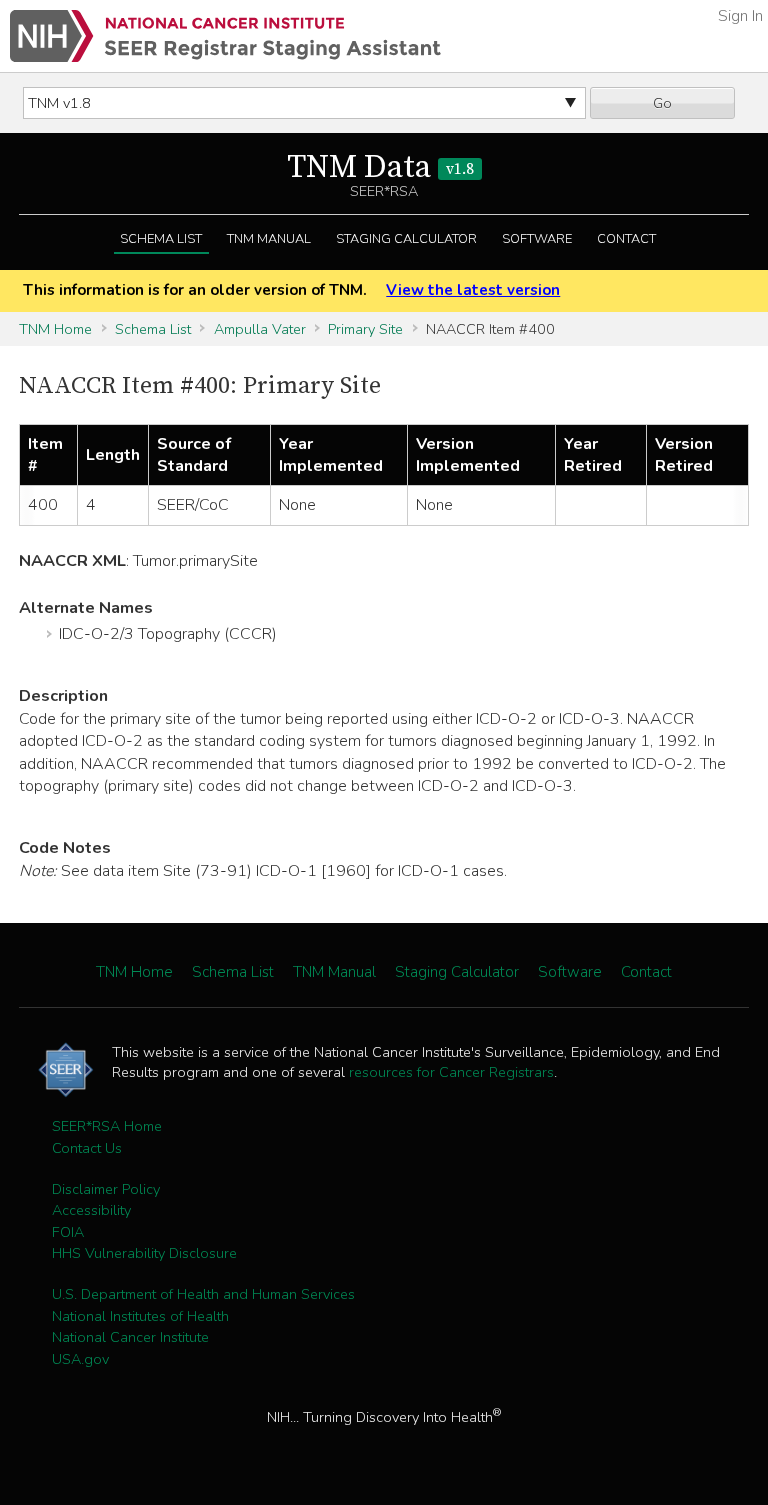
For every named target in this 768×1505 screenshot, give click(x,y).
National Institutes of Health (140, 1316)
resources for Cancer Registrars (451, 1072)
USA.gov (80, 1359)
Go (662, 103)
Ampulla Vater (260, 329)
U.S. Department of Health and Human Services (203, 1294)
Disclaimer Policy (106, 1189)
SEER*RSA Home (107, 1126)
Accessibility (91, 1210)
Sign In (740, 16)
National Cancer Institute (130, 1337)
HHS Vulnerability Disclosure (144, 1253)
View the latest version (473, 290)
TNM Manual (269, 239)
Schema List (161, 239)
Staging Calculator (406, 239)
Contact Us (87, 1148)
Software (537, 239)
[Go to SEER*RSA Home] (225, 36)
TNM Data (380, 168)
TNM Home (55, 329)
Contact (626, 239)
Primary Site (365, 329)
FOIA (68, 1232)
